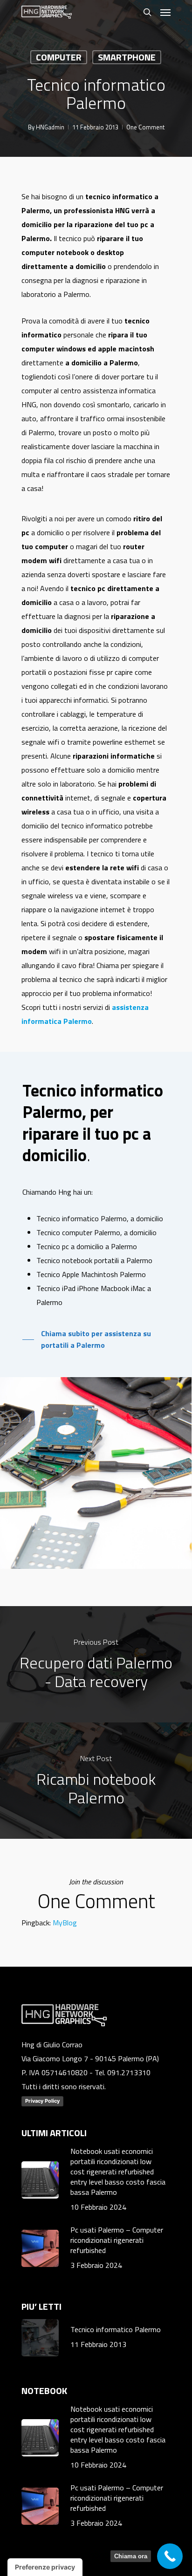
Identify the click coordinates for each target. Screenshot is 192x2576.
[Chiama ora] (170, 2556)
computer (59, 57)
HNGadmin (50, 127)
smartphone (127, 57)
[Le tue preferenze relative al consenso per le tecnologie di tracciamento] (45, 2567)
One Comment (145, 127)
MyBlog (65, 1923)
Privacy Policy (42, 2101)
